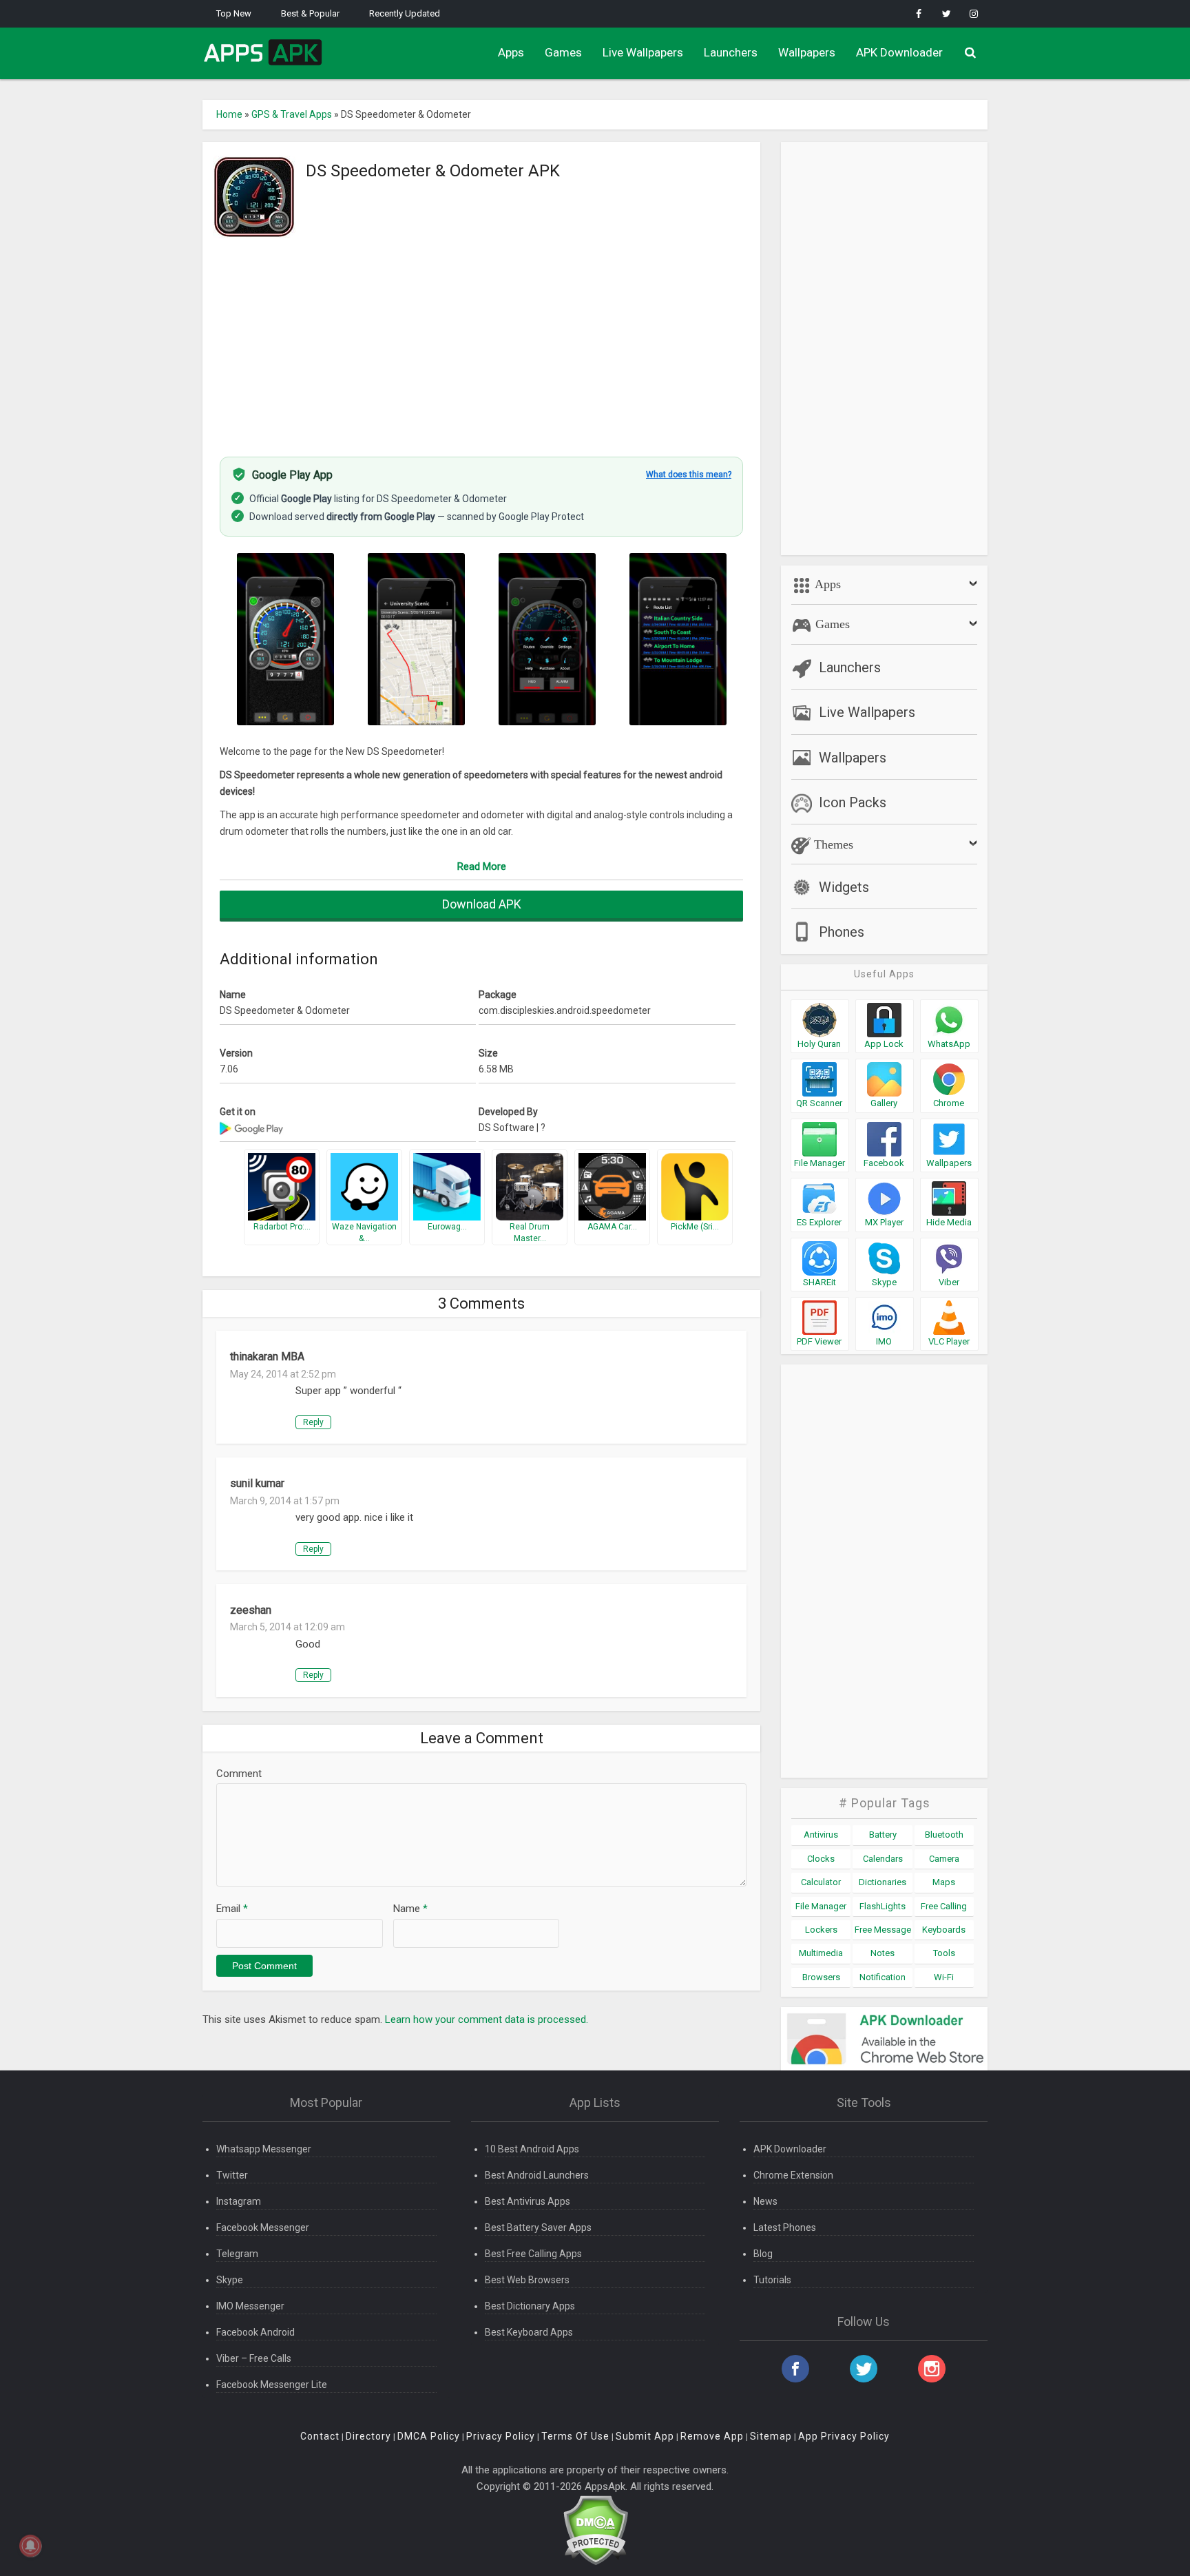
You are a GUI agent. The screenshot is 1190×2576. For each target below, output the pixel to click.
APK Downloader (899, 52)
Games (563, 52)
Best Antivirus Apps (528, 2201)
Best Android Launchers (537, 2175)
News (765, 2201)
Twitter (232, 2175)
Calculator (821, 1882)
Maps (944, 1882)
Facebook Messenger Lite (272, 2385)
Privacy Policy (501, 2436)
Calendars (883, 1859)
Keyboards (944, 1930)
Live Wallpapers (643, 52)
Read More (482, 866)
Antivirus (821, 1835)
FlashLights (883, 1906)
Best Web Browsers (527, 2280)
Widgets (844, 887)
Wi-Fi (944, 1977)
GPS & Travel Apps (292, 114)
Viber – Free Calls (254, 2358)
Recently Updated (405, 13)
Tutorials (772, 2280)
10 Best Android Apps (532, 2149)
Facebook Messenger (263, 2227)
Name (410, 1909)
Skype (230, 2280)
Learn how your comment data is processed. (487, 2019)
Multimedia (821, 1953)
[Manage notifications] (30, 2546)
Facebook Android (255, 2332)
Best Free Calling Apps (533, 2254)
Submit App (645, 2436)
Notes (883, 1953)
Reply (313, 1422)
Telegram (237, 2254)
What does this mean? (689, 475)
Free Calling (944, 1906)
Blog (763, 2254)
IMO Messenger (250, 2306)
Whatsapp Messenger (264, 2149)
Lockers (821, 1930)
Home (229, 114)
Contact (320, 2436)
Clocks (821, 1859)
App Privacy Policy (844, 2436)
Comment (239, 1774)
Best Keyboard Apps (529, 2332)
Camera (944, 1859)
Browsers (821, 1977)
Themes (832, 844)
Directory (368, 2436)
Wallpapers (807, 52)
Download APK (482, 904)
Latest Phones (785, 2227)
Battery (883, 1835)
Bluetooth (944, 1835)
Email (232, 1909)
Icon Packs (853, 802)
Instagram (239, 2201)
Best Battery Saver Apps (538, 2227)
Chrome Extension (793, 2175)
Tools (944, 1953)
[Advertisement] (481, 340)
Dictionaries (883, 1882)
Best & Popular (310, 13)
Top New (234, 13)
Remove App (712, 2436)
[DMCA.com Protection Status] (595, 2530)
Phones (842, 932)
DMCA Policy (429, 2436)
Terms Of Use (575, 2436)
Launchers (731, 52)
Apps (511, 52)
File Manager (821, 1906)
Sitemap (771, 2436)
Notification (883, 1977)
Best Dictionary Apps (530, 2306)
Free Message (883, 1930)
